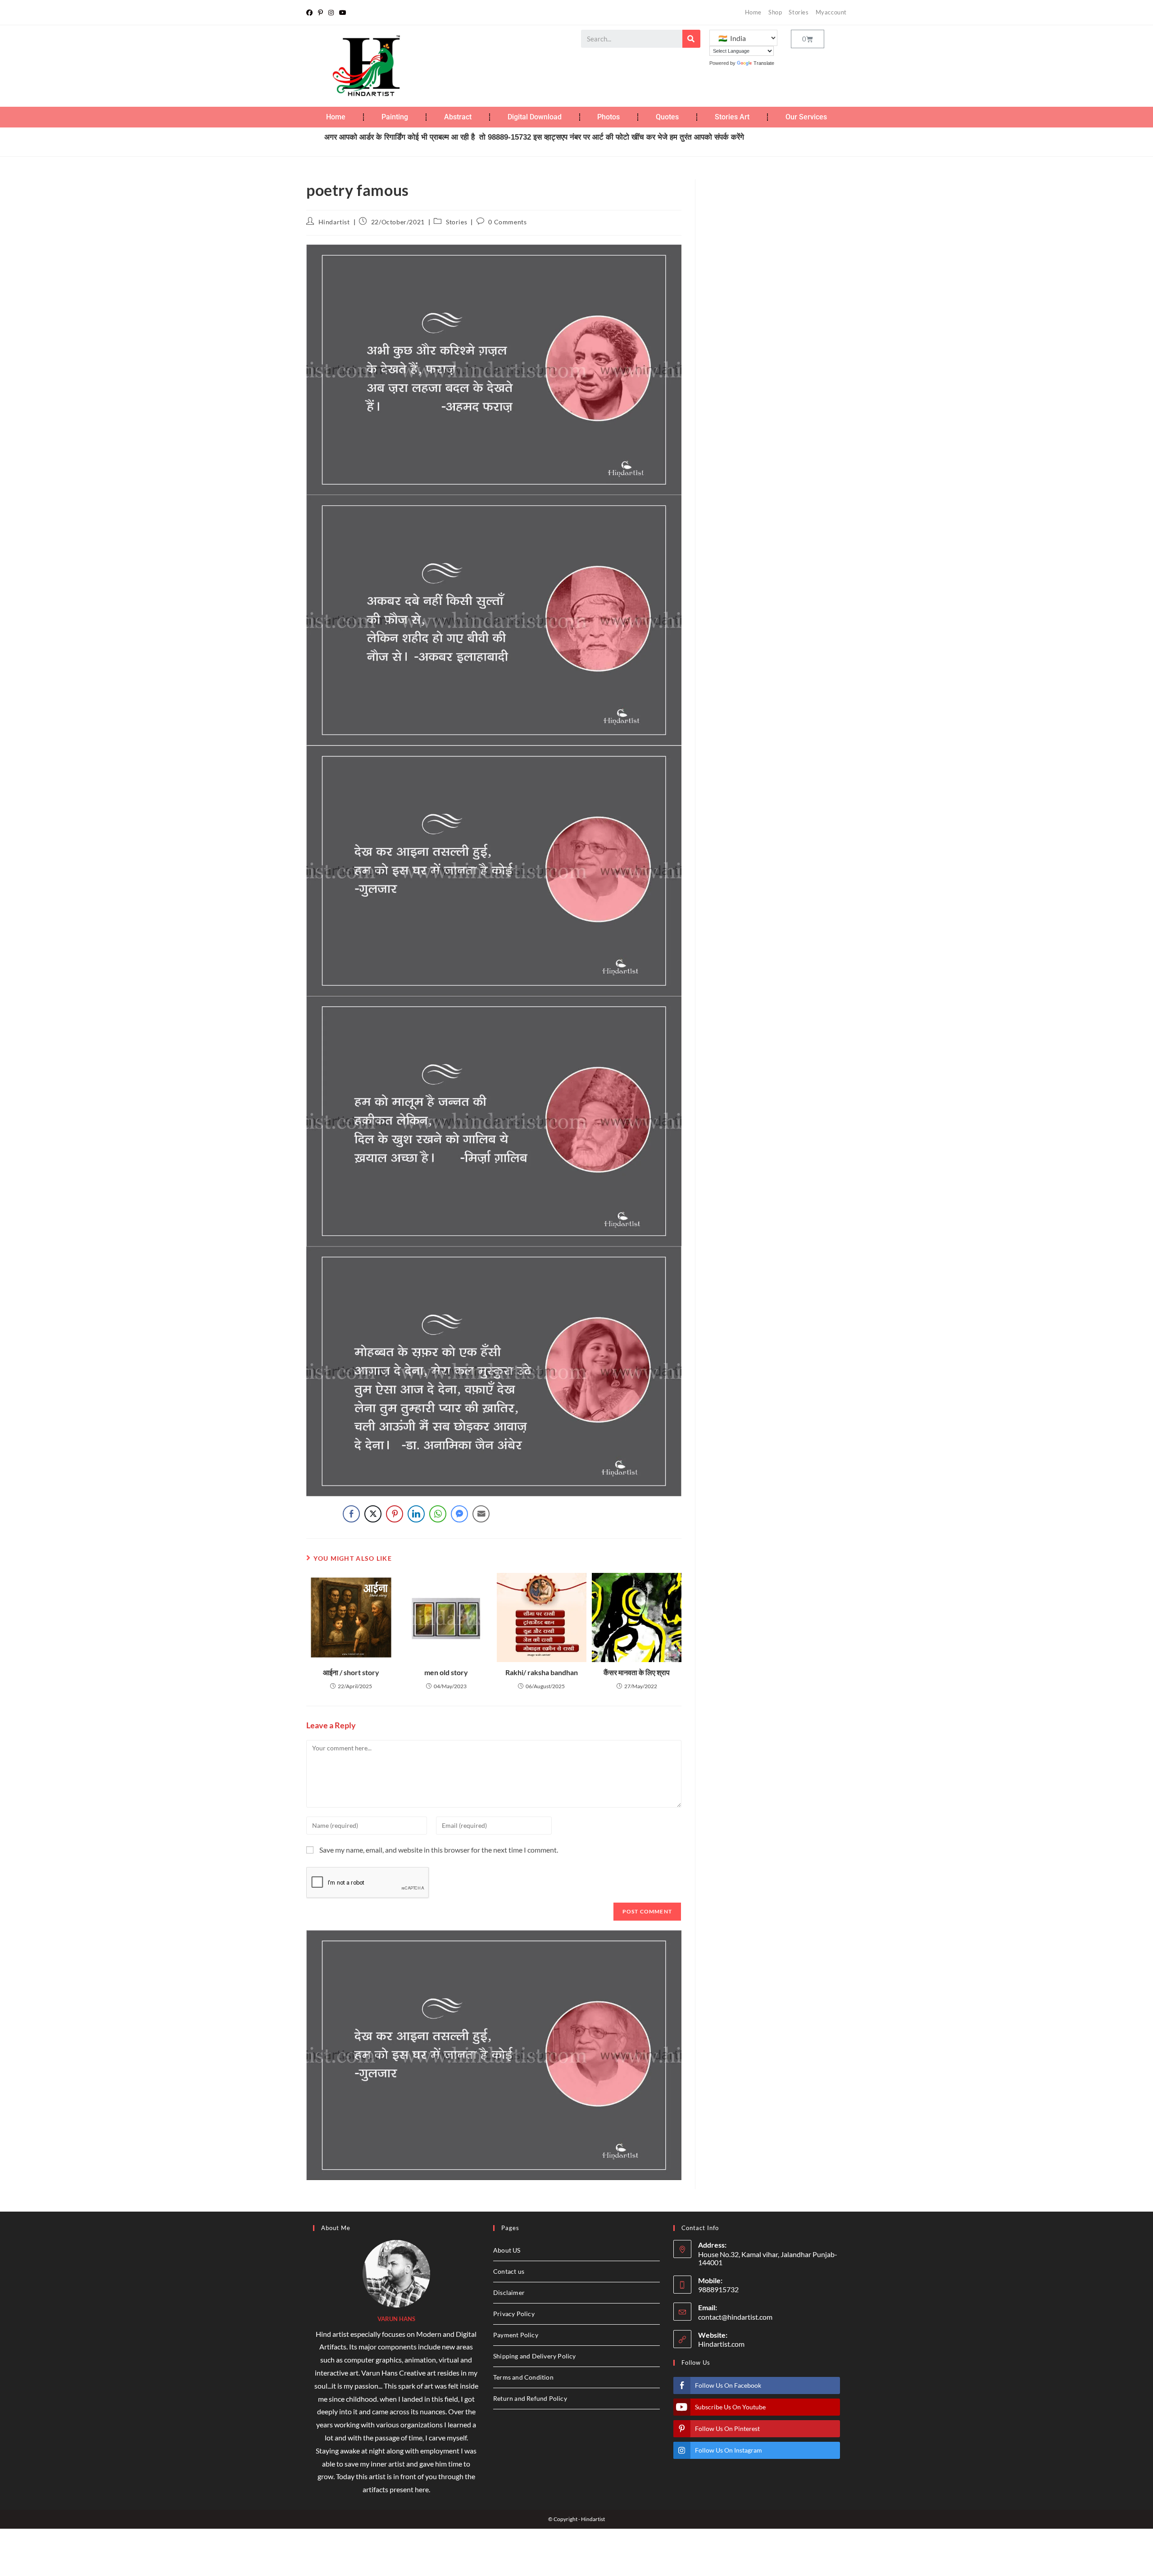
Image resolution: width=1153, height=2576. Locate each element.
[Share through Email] (481, 1514)
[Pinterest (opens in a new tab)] (320, 13)
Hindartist (334, 222)
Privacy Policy (514, 2314)
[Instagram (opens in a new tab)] (331, 13)
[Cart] (808, 39)
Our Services (806, 117)
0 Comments (507, 222)
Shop (775, 12)
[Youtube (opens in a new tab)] (343, 13)
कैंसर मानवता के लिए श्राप (637, 1672)
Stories (799, 12)
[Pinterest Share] (395, 1514)
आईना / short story (351, 1672)
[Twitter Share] (373, 1514)
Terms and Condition (523, 2377)
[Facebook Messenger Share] (459, 1514)
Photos (608, 117)
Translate (764, 63)
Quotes (667, 117)
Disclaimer (509, 2292)
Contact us (509, 2271)
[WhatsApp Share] (438, 1514)
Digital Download (535, 117)
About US (507, 2250)
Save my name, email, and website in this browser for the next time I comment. (439, 1850)
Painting (395, 117)
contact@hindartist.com (735, 2317)
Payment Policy (516, 2335)
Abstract (458, 117)
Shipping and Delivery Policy (535, 2356)
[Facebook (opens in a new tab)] (311, 13)
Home (753, 12)
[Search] (691, 39)
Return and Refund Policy (530, 2398)
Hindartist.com (721, 2344)
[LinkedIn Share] (416, 1514)
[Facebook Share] (351, 1514)
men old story (446, 1672)
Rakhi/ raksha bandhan (542, 1672)
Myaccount (831, 12)
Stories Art (732, 117)
